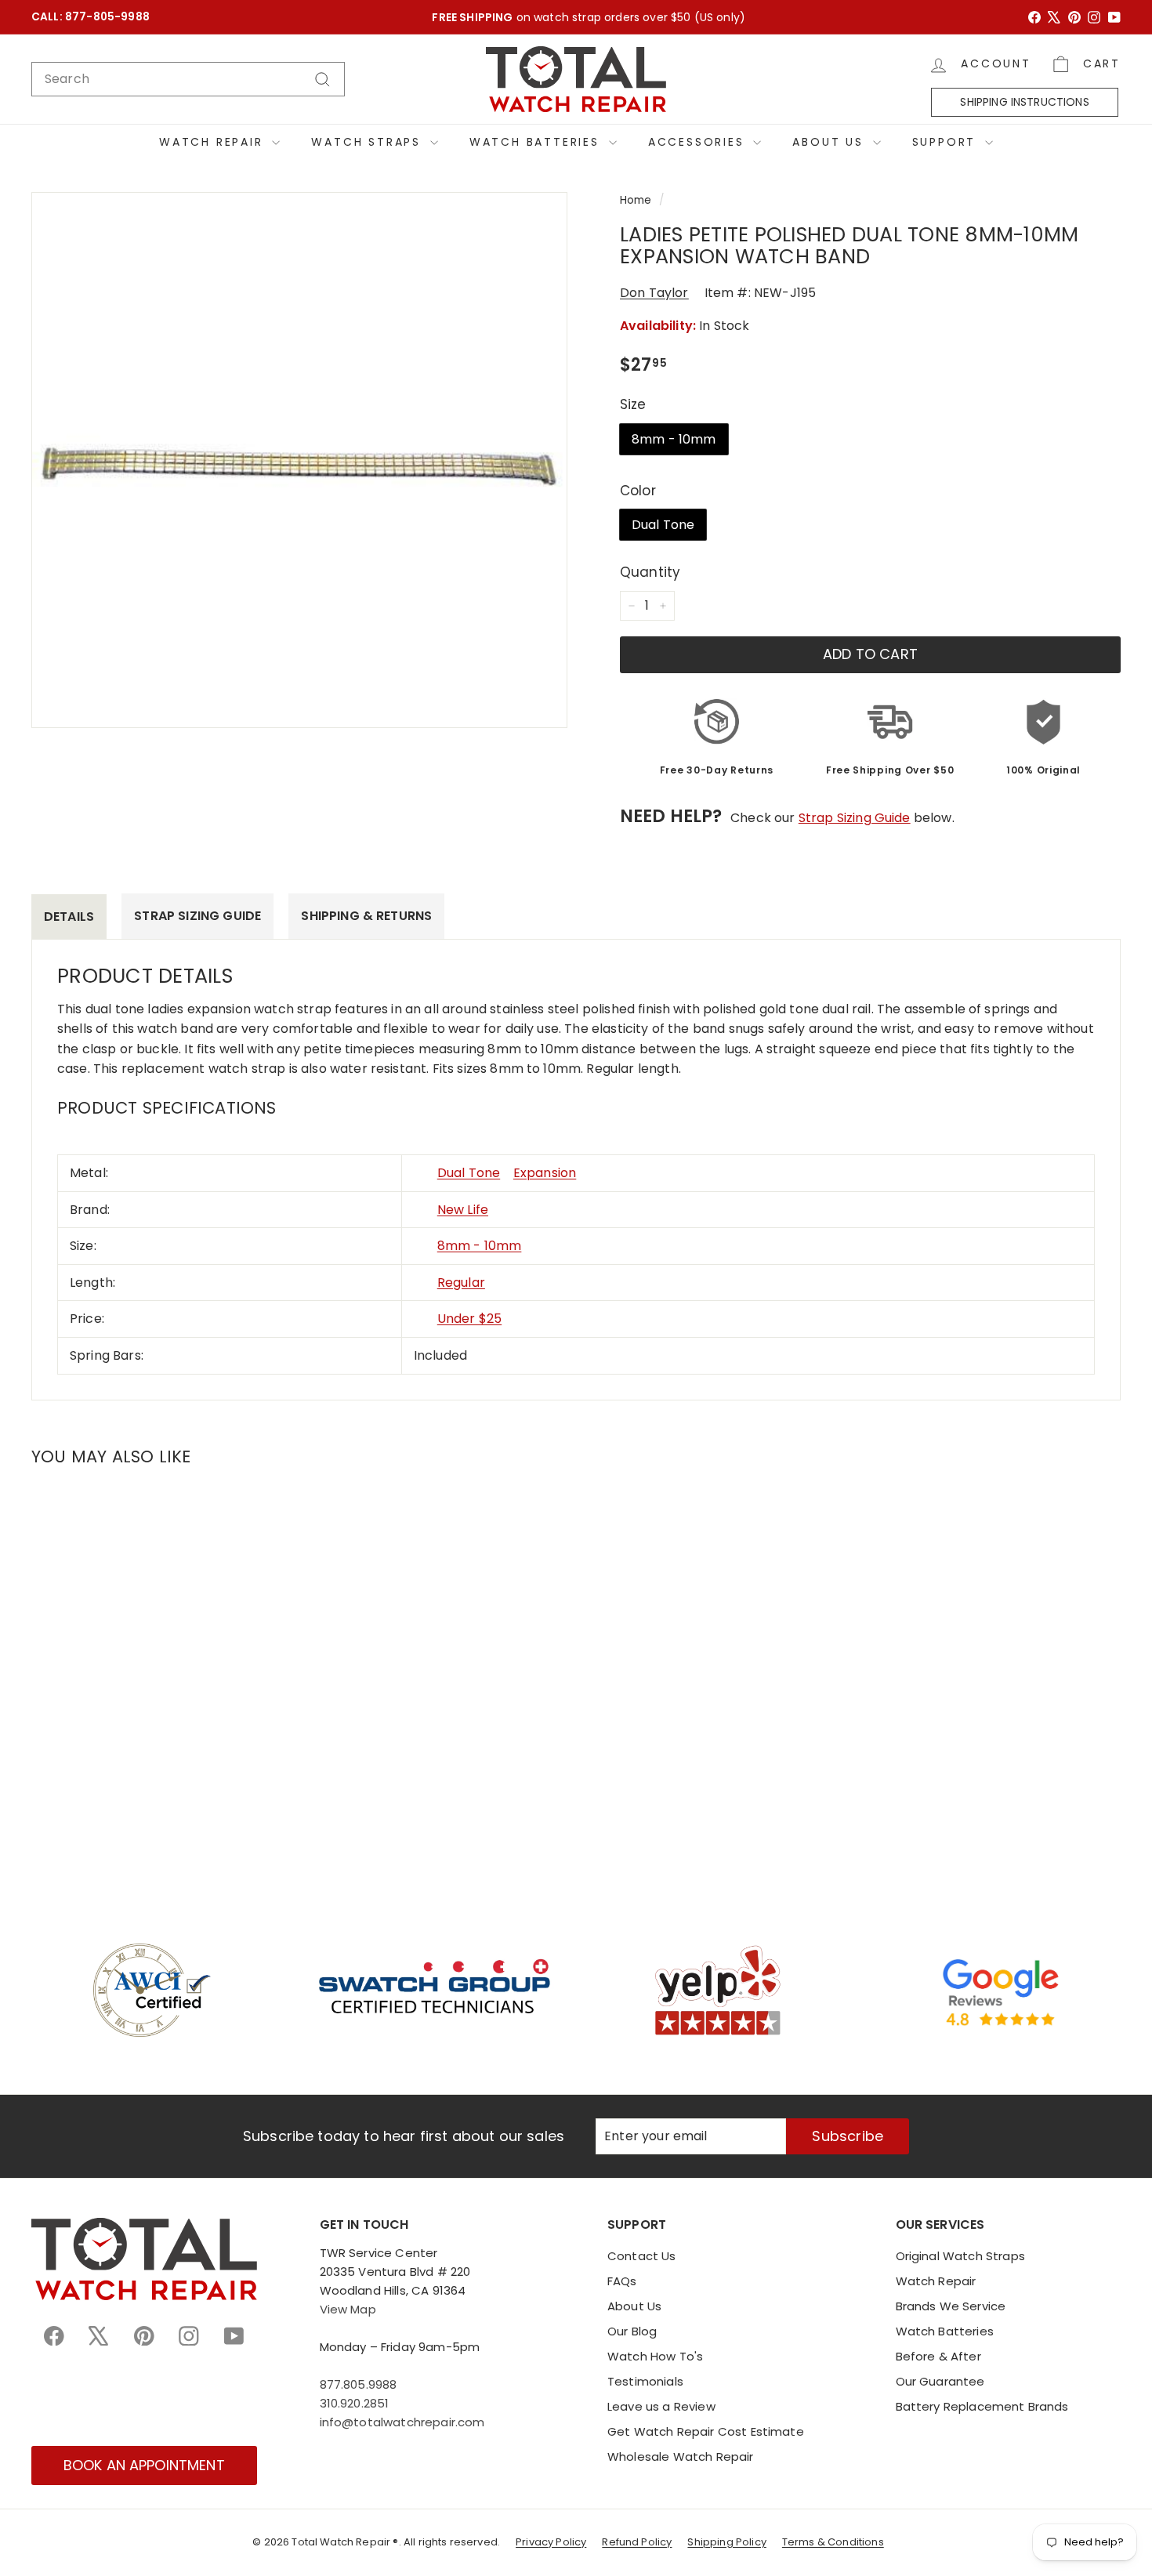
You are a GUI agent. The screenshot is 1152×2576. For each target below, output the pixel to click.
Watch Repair (214, 142)
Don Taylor (654, 293)
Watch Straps (368, 142)
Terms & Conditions (833, 2542)
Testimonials (645, 2381)
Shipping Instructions (1024, 102)
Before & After (938, 2356)
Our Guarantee (940, 2381)
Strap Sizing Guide (855, 818)
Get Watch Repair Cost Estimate (706, 2431)
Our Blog (632, 2331)
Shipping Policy (726, 2542)
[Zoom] (299, 460)
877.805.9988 (359, 2384)
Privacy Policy (551, 2542)
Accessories (699, 142)
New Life (463, 1210)
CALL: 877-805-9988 (91, 17)
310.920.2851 (355, 2403)
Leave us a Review (661, 2406)
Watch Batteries (537, 142)
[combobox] (188, 79)
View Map (348, 2309)
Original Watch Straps (960, 2256)
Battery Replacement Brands (982, 2406)
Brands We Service (951, 2306)
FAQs (622, 2281)
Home (636, 200)
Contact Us (642, 2256)
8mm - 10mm (674, 439)
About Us (830, 142)
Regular (461, 1283)
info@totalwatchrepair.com (402, 2422)
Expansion (545, 1173)
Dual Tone (663, 525)
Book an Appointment (144, 2465)
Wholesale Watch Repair (681, 2456)
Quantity (650, 572)
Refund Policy (637, 2542)
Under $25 (469, 1319)
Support (947, 142)
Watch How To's (655, 2356)
